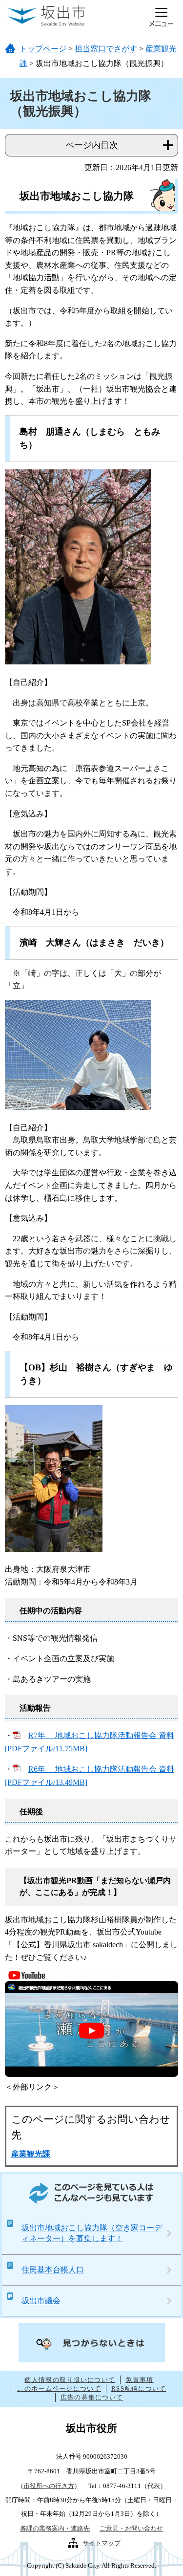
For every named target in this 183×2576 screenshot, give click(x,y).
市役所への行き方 (49, 2486)
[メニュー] (161, 17)
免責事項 (139, 2380)
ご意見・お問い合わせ (131, 2528)
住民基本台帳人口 (53, 2270)
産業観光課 (31, 2154)
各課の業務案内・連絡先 (55, 2528)
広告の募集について (92, 2397)
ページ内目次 (92, 145)
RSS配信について (139, 2389)
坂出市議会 (41, 2301)
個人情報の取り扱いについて (70, 2380)
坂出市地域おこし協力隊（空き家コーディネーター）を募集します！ (92, 2233)
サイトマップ (102, 2543)
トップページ (43, 49)
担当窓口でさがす (106, 49)
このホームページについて (59, 2389)
